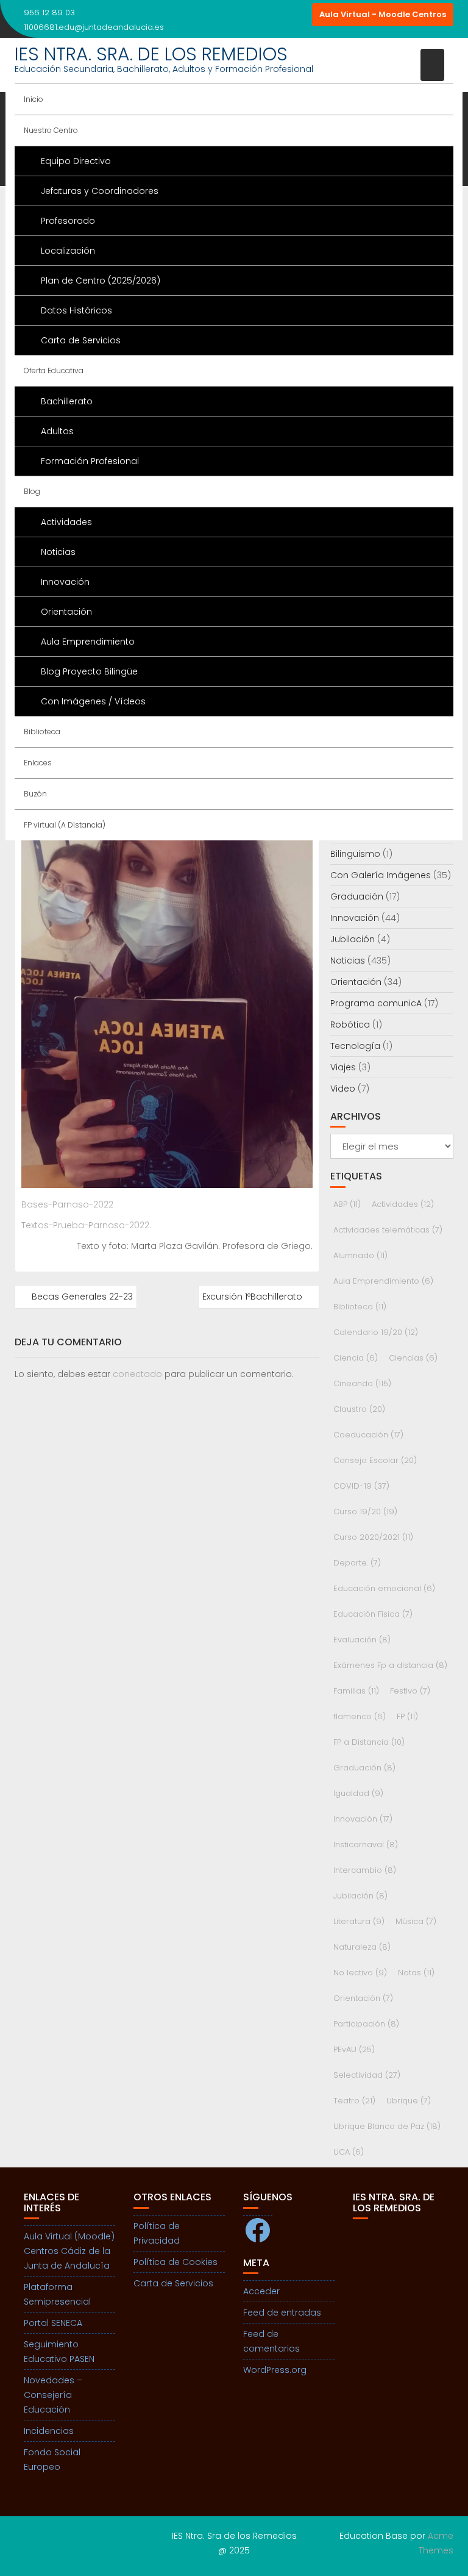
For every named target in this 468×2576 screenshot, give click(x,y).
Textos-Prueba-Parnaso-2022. (86, 1225)
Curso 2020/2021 (373, 1537)
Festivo (410, 1691)
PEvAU (354, 2049)
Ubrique (409, 2101)
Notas (416, 1973)
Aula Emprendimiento (88, 642)
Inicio (34, 99)
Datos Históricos (76, 310)
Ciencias (413, 1358)
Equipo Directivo (76, 161)
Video (343, 1089)
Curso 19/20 (365, 1512)
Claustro (359, 1409)
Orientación (66, 612)
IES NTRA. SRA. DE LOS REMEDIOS (151, 54)
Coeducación (368, 1435)
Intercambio (365, 1870)
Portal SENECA (53, 2323)
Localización (68, 251)
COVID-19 (361, 1486)
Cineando (362, 1383)
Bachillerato (67, 401)
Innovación (65, 582)
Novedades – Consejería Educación (53, 2395)
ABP (347, 1204)
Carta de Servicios (81, 340)
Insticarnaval (366, 1844)
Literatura (359, 1921)
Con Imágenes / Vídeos (93, 701)
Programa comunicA (376, 1003)
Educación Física (373, 1614)
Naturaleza (362, 1947)
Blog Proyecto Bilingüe (89, 671)
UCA (349, 2152)
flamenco (360, 1716)
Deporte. (357, 1563)
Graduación (357, 896)
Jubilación (353, 939)
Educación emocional (384, 1588)
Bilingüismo (355, 854)
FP (407, 1716)
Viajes (343, 1067)
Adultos (57, 431)
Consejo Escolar (375, 1460)
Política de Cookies (175, 2262)
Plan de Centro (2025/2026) (101, 281)
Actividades (66, 522)
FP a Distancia (369, 1742)
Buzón (35, 794)
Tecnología (355, 1046)
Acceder (261, 2291)
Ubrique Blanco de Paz (387, 2126)
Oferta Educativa (54, 370)
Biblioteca (42, 732)
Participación (366, 2024)
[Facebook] (278, 15)
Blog (32, 491)
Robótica (350, 1025)
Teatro (354, 2101)
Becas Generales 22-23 (82, 1297)
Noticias (58, 552)
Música (416, 1921)
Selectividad (367, 2075)
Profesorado (68, 221)
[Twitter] (300, 15)
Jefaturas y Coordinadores (100, 191)
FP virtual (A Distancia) (65, 825)
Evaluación (362, 1640)
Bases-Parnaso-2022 (67, 1204)
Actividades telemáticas (388, 1230)
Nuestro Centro (51, 130)
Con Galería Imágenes (381, 875)
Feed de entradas (282, 2313)
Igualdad (358, 1793)
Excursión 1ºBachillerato (252, 1297)
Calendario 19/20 (376, 1332)
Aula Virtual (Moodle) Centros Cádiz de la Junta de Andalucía (69, 2251)
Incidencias (49, 2431)
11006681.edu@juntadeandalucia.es (94, 27)
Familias (356, 1691)
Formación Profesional (90, 461)
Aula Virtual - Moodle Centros (383, 14)
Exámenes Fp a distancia (390, 1665)
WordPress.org (275, 2370)
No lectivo (360, 1973)
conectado (137, 1374)
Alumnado (360, 1255)
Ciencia (356, 1358)
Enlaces (38, 763)
